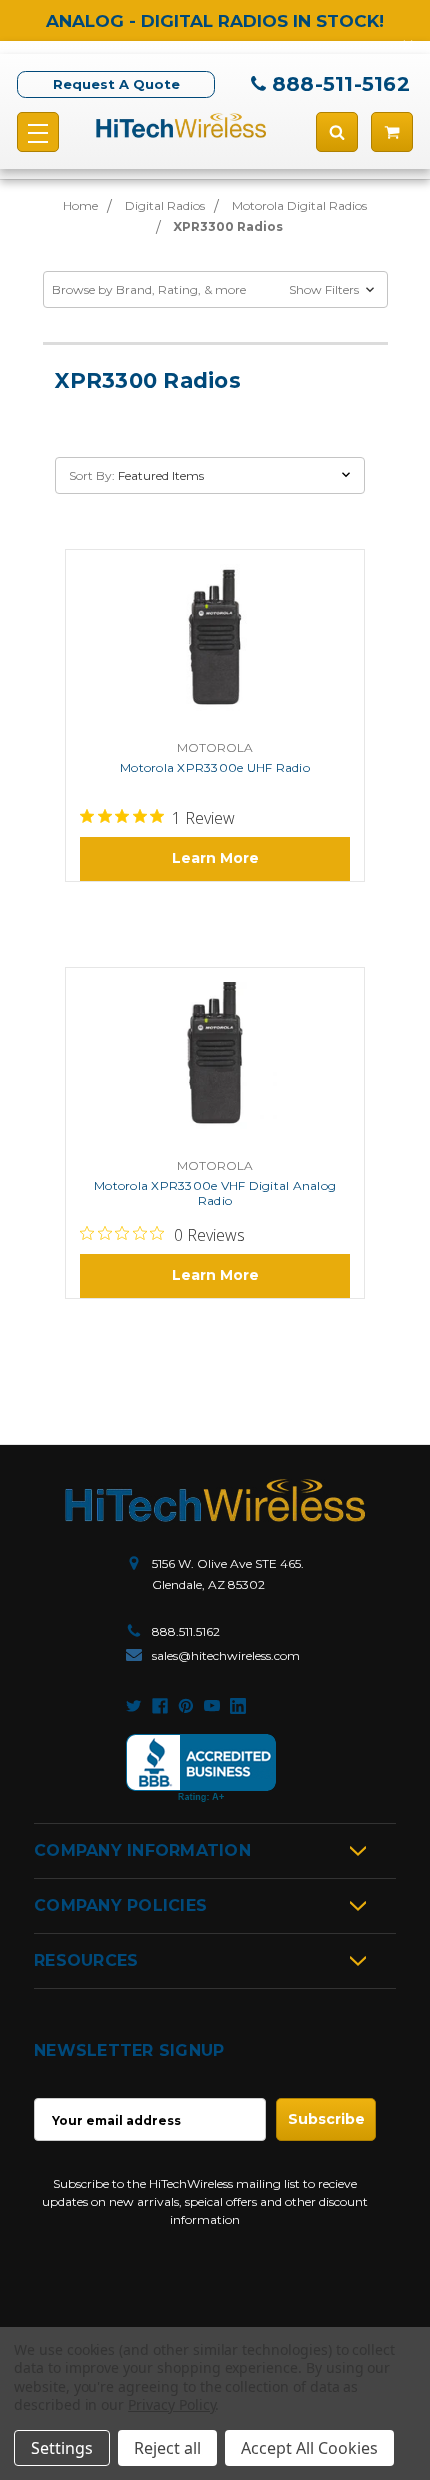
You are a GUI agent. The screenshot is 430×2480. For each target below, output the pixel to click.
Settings (62, 2448)
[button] (215, 289)
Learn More (215, 858)
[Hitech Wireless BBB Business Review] (201, 1768)
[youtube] (212, 1706)
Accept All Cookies (309, 2448)
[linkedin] (238, 1706)
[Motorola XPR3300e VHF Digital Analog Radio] (215, 1064)
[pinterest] (186, 1706)
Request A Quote (116, 84)
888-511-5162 (341, 84)
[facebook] (160, 1706)
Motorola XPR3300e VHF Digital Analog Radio (215, 1193)
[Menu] (38, 132)
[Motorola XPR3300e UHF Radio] (215, 647)
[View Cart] (392, 132)
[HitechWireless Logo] (181, 125)
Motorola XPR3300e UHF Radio (215, 767)
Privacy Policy (171, 2404)
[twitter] (134, 1706)
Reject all (167, 2448)
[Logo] (215, 1500)
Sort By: (92, 475)
